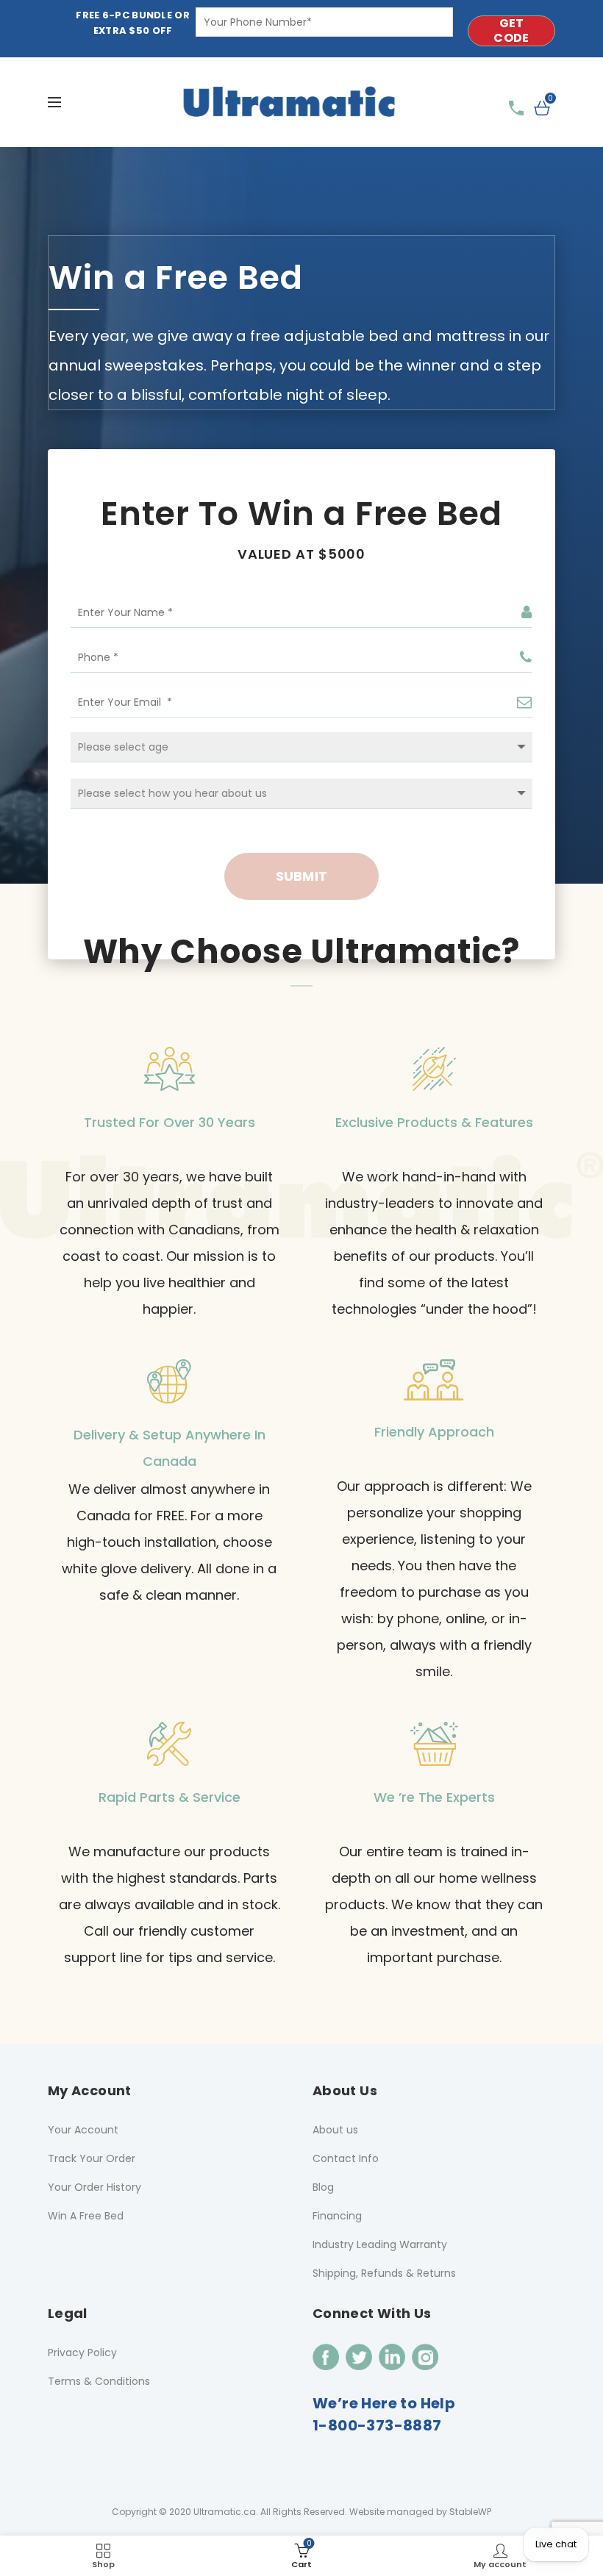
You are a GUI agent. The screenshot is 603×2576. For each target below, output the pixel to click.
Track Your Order (92, 2158)
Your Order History (94, 2187)
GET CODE (511, 31)
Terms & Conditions (99, 2381)
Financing (337, 2216)
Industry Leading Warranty (380, 2244)
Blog (323, 2187)
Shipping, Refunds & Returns (384, 2273)
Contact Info (346, 2158)
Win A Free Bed (86, 2216)
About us (335, 2130)
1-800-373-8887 (377, 2425)
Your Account (83, 2130)
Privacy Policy (82, 2353)
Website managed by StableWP (420, 2512)
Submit (302, 876)
